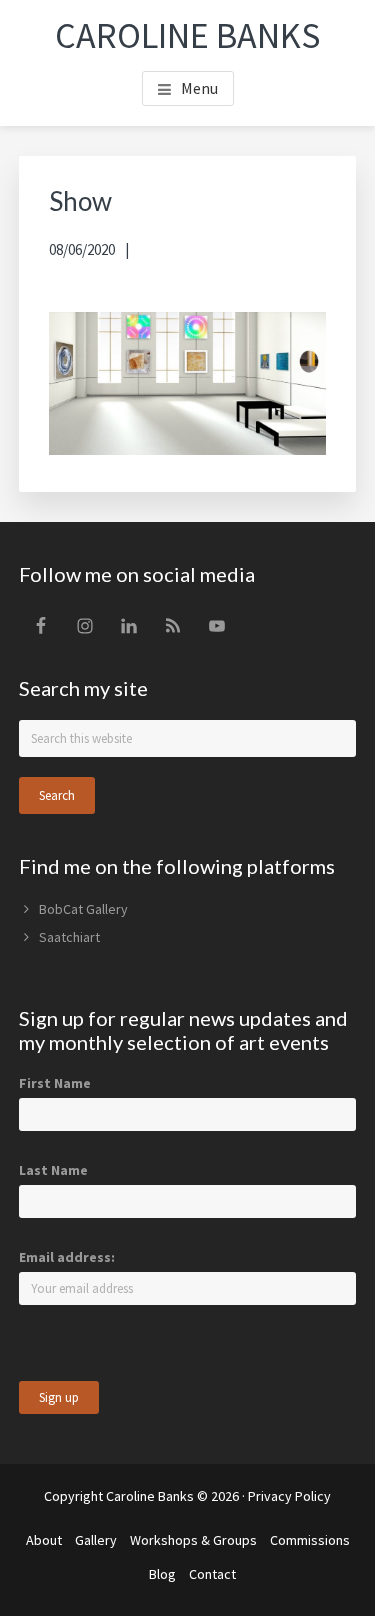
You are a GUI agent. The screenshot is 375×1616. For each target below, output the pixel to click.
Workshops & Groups (193, 1540)
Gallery (96, 1540)
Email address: (67, 1257)
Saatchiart (69, 937)
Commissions (310, 1540)
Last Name (53, 1170)
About (44, 1540)
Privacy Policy (289, 1496)
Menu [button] (199, 88)
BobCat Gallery (83, 909)
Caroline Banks (187, 35)
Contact (212, 1574)
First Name (55, 1083)
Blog (162, 1574)
